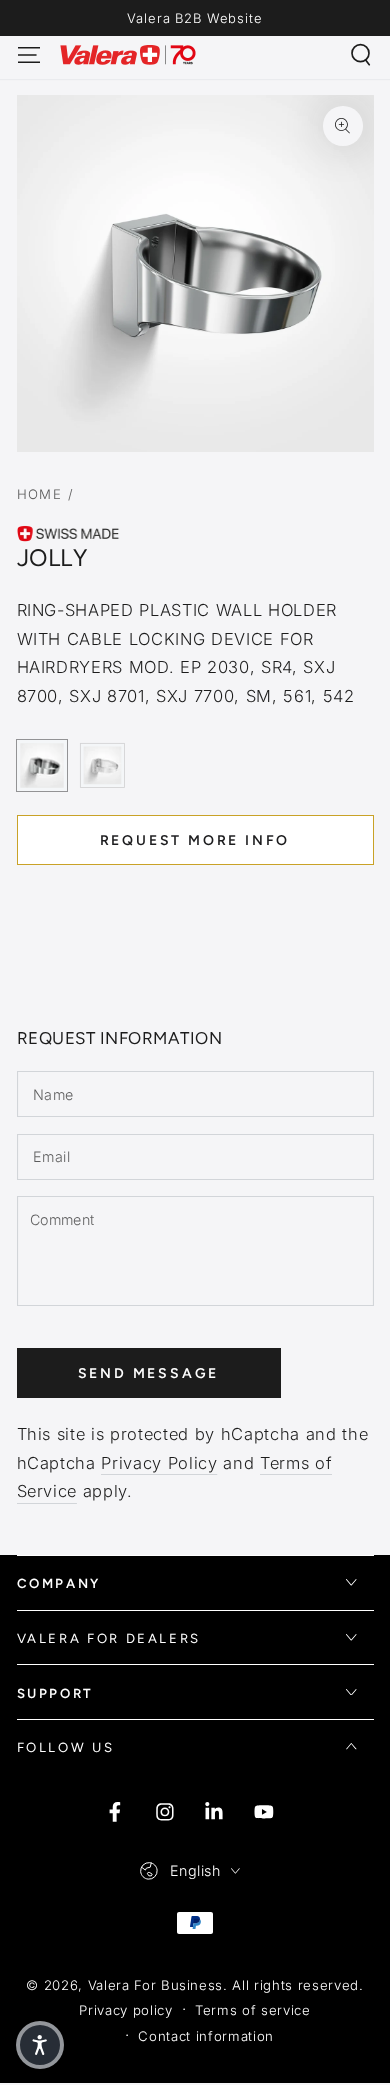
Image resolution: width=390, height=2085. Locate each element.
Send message (149, 1373)
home (40, 494)
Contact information (206, 2036)
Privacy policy (125, 2010)
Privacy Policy (159, 1463)
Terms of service (253, 2010)
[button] (361, 54)
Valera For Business (156, 1985)
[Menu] (28, 54)
